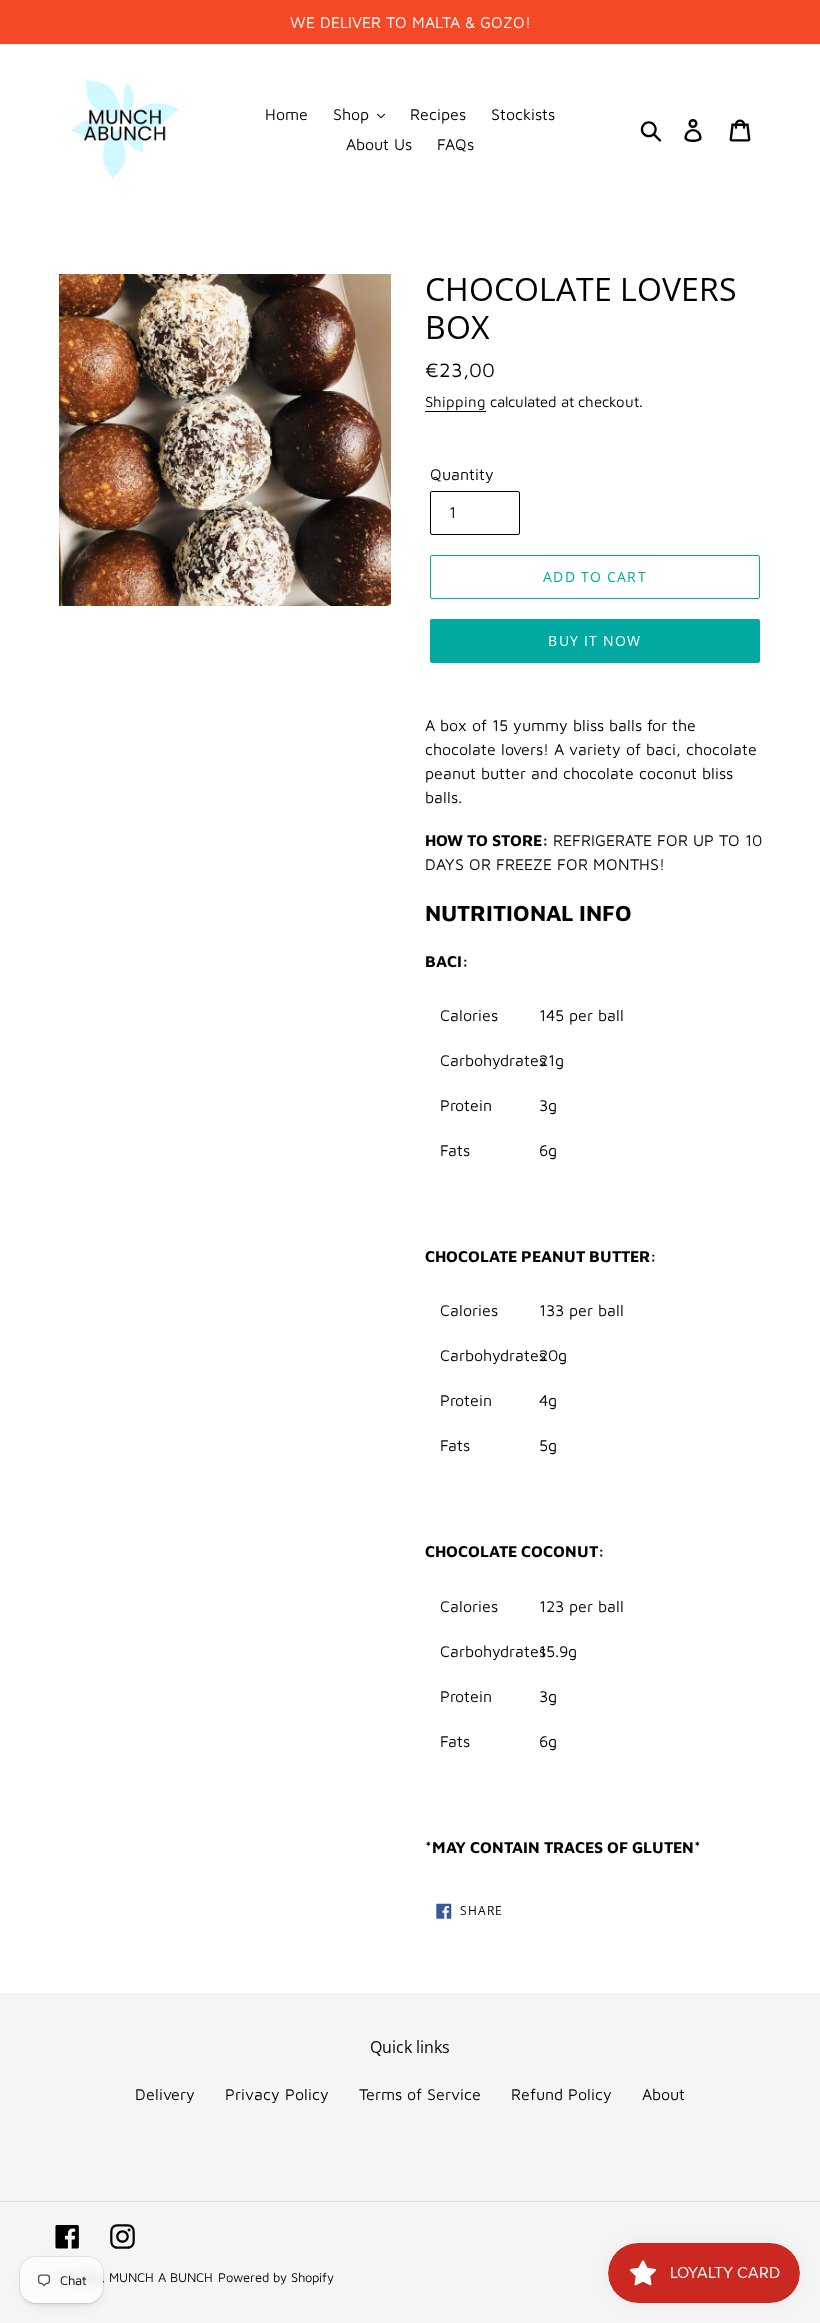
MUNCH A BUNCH (161, 2277)
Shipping (455, 401)
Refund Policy (561, 2094)
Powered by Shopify (276, 2277)
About (663, 2094)
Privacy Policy (277, 2094)
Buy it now (594, 640)
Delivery (165, 2094)
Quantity (462, 474)
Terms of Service (420, 2094)
